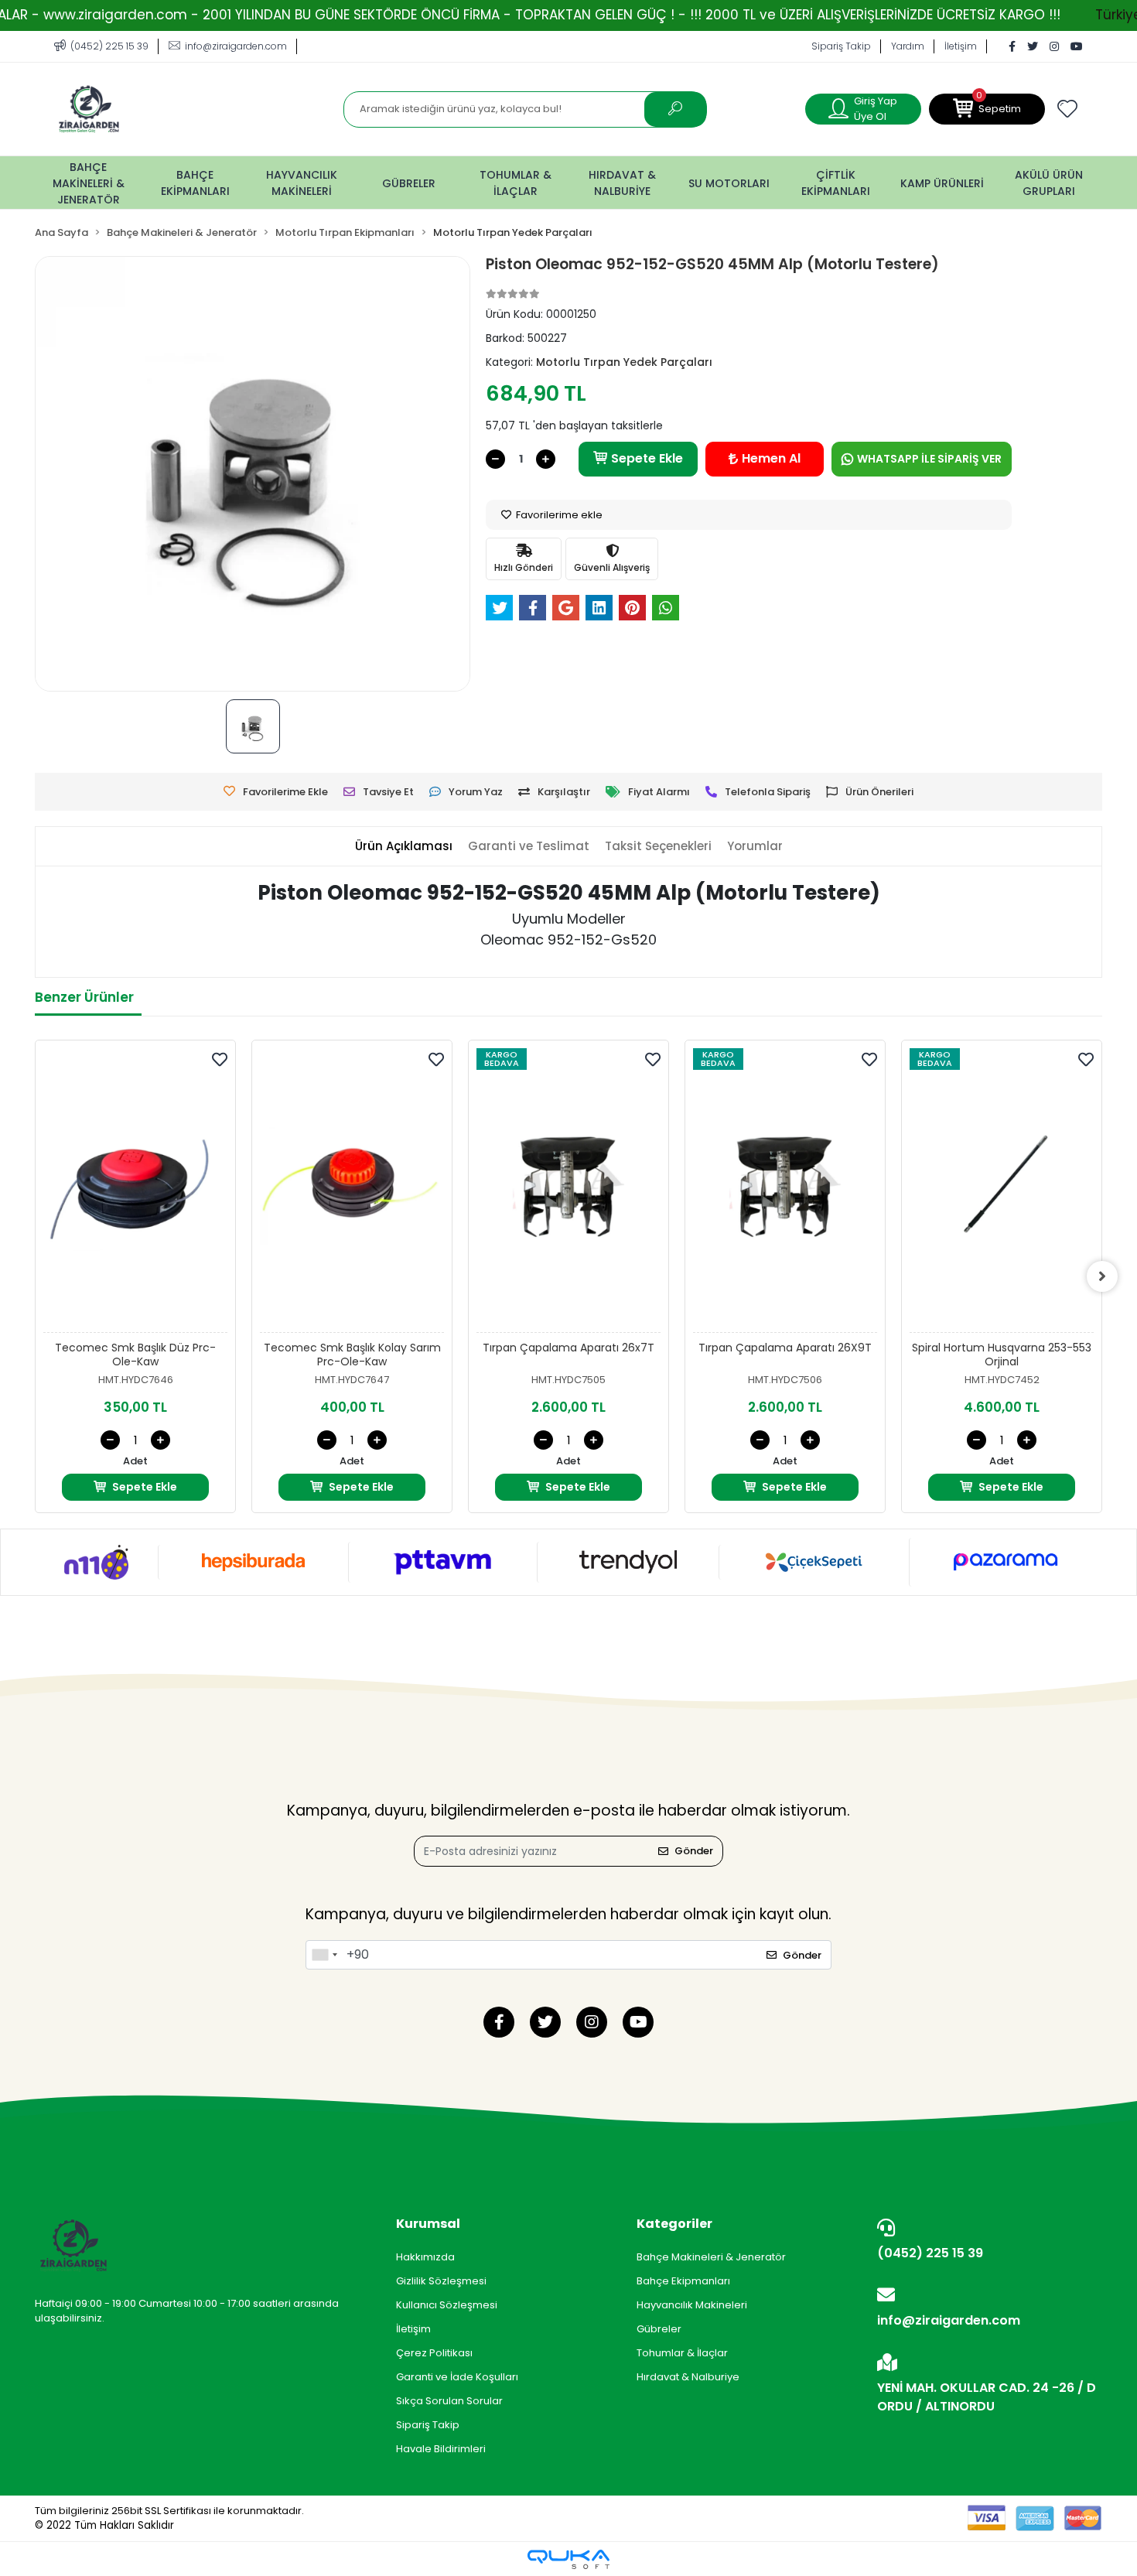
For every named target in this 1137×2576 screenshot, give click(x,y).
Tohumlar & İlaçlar (682, 2353)
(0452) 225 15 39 (930, 2253)
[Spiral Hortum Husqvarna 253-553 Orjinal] (1002, 1191)
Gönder (694, 1851)
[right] (1102, 1276)
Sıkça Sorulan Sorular (449, 2401)
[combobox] (324, 1955)
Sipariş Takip (841, 46)
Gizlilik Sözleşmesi (441, 2281)
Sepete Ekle (647, 458)
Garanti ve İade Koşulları (457, 2377)
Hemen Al (771, 458)
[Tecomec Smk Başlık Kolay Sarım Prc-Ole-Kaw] (352, 1191)
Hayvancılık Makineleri (692, 2305)
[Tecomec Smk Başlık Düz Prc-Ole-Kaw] (135, 1191)
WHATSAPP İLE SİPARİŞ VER (929, 459)
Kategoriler (674, 2224)
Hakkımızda (425, 2257)
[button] (987, 109)
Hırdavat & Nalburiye (688, 2377)
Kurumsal (428, 2224)
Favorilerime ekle (558, 515)
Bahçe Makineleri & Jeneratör (711, 2257)
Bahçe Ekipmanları (683, 2281)
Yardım (908, 46)
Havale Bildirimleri (441, 2449)
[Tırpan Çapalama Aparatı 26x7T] (568, 1191)
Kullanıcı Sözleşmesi (447, 2305)
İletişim (961, 46)
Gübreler (659, 2329)
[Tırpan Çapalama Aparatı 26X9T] (785, 1191)
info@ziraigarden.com (949, 2320)
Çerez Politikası (434, 2353)
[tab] (404, 847)
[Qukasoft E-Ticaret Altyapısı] (568, 2559)
